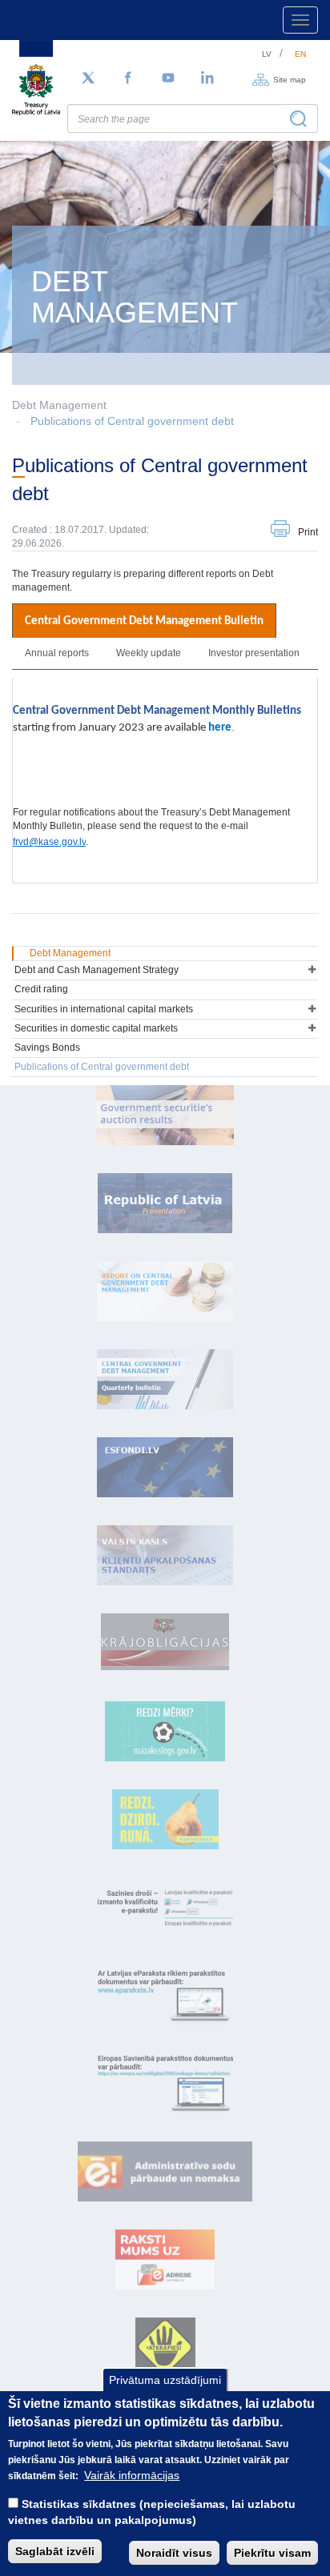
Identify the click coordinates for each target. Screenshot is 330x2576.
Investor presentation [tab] (254, 653)
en (300, 54)
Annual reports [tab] (57, 653)
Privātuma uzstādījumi (165, 2380)
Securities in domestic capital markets (96, 1028)
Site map (290, 79)
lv (267, 54)
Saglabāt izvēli (55, 2551)
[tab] (144, 621)
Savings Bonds (47, 1048)
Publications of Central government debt (132, 421)
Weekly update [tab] (149, 653)
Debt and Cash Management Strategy (97, 970)
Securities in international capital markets (104, 1009)
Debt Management (70, 953)
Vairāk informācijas (132, 2475)
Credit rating (41, 989)
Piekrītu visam (272, 2553)
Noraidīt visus (174, 2553)
